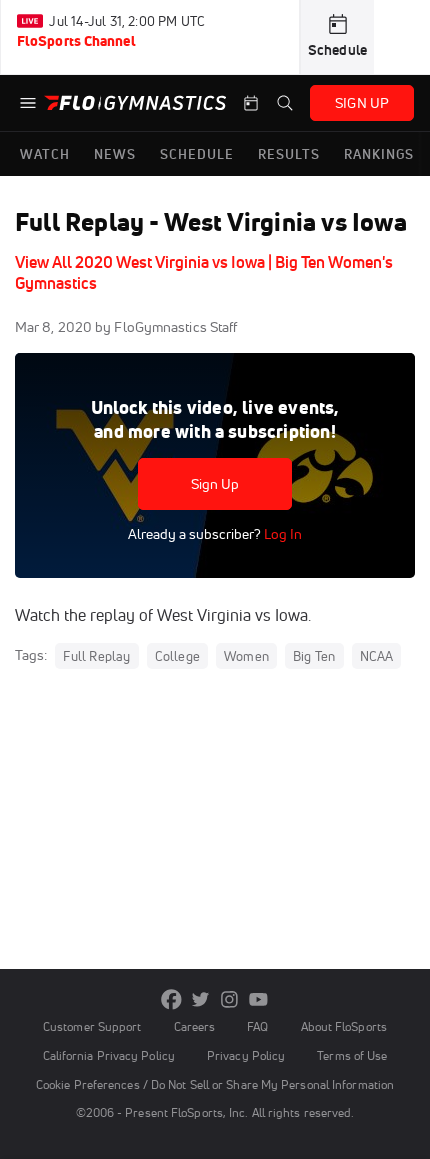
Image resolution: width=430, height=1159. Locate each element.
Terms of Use (352, 1055)
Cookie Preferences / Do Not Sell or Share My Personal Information (215, 1084)
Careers (195, 1026)
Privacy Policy (246, 1055)
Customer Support (92, 1026)
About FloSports (344, 1026)
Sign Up (215, 484)
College (177, 656)
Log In (281, 534)
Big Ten (314, 656)
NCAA (377, 656)
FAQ (257, 1026)
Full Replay (96, 656)
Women (246, 656)
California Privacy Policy (109, 1055)
